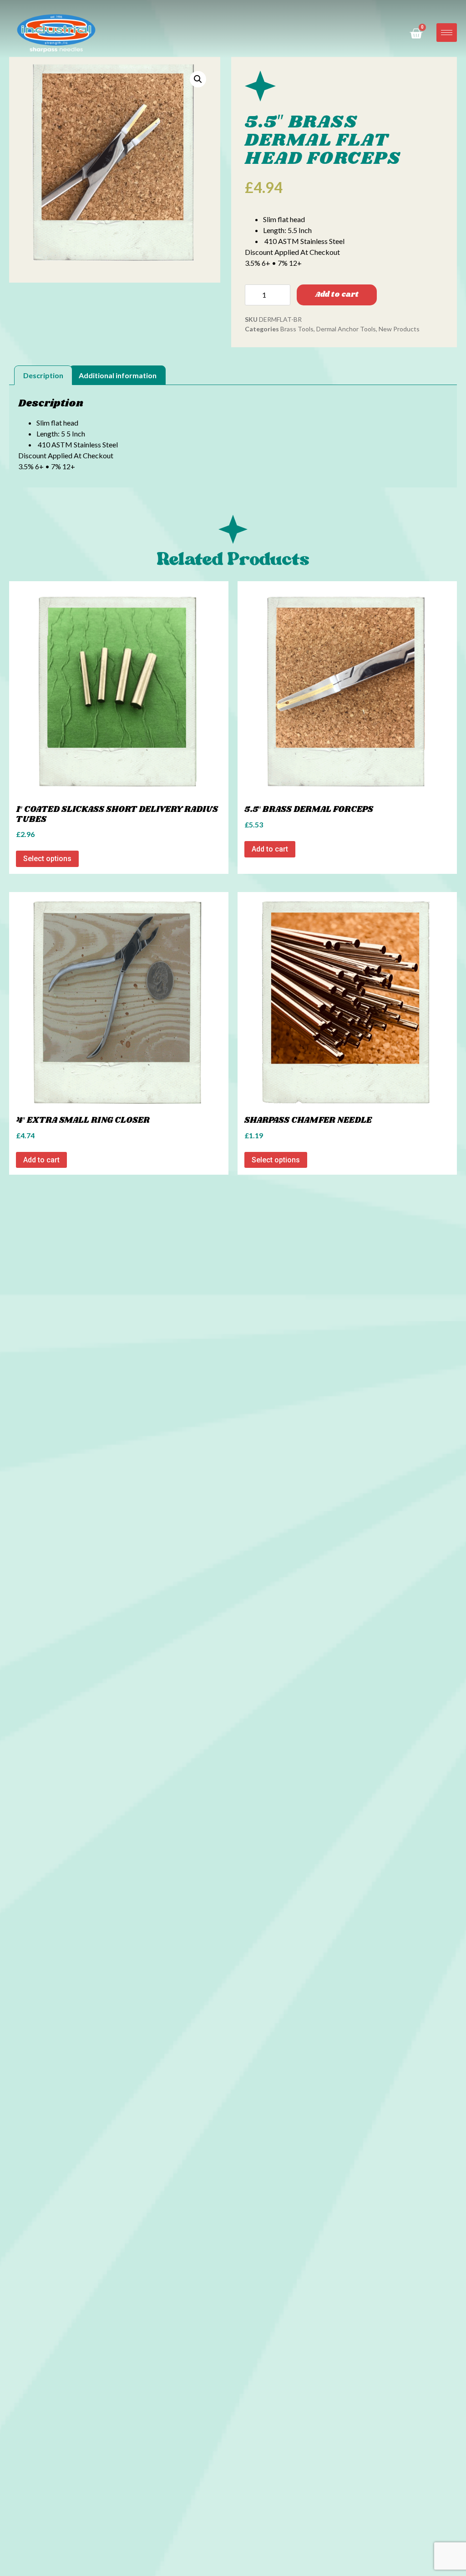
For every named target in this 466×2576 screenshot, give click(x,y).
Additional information (118, 375)
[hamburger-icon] (447, 33)
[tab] (43, 375)
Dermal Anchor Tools (346, 329)
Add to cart (337, 295)
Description (43, 375)
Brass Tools (297, 329)
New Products (399, 329)
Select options (47, 859)
